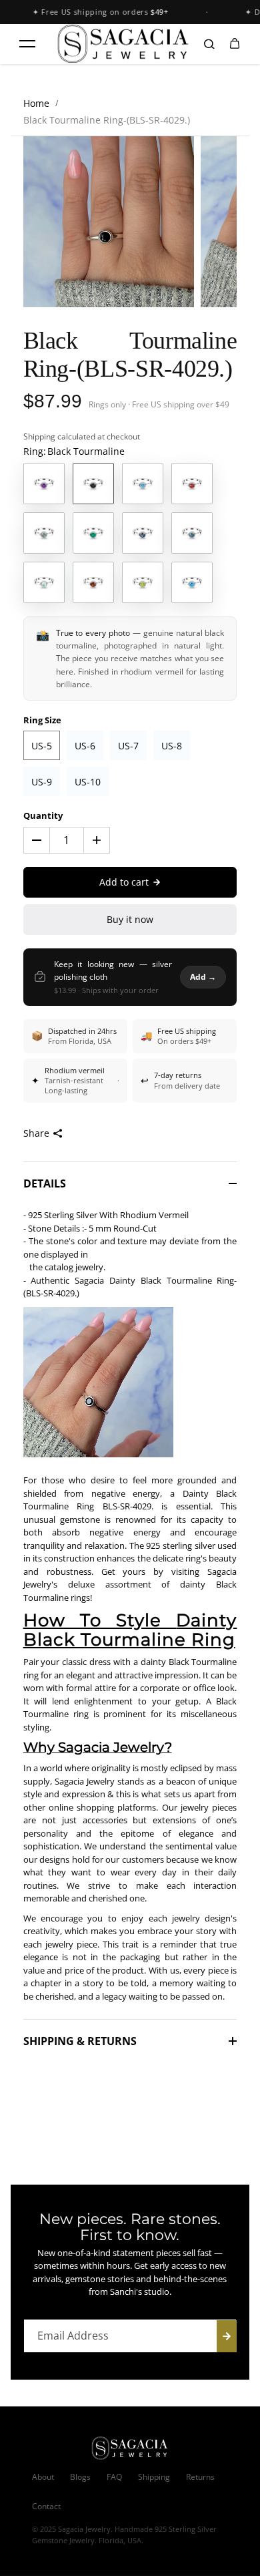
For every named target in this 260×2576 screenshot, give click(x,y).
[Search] (209, 44)
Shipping (39, 436)
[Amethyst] (44, 484)
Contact (46, 2506)
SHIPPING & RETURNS (80, 2041)
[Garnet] (192, 484)
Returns (200, 2477)
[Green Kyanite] (44, 533)
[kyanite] (143, 533)
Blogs (80, 2477)
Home (36, 103)
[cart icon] (235, 44)
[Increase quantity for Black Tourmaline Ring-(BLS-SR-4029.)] (97, 840)
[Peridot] (143, 582)
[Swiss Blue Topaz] (192, 582)
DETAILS (45, 1183)
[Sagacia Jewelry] (123, 44)
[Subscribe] (227, 2336)
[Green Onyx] (93, 533)
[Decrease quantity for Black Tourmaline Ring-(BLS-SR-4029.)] (37, 840)
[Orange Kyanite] (93, 582)
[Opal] (44, 582)
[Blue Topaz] (143, 484)
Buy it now (130, 919)
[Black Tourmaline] (93, 484)
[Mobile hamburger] (27, 44)
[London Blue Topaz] (192, 533)
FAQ (114, 2477)
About (43, 2477)
